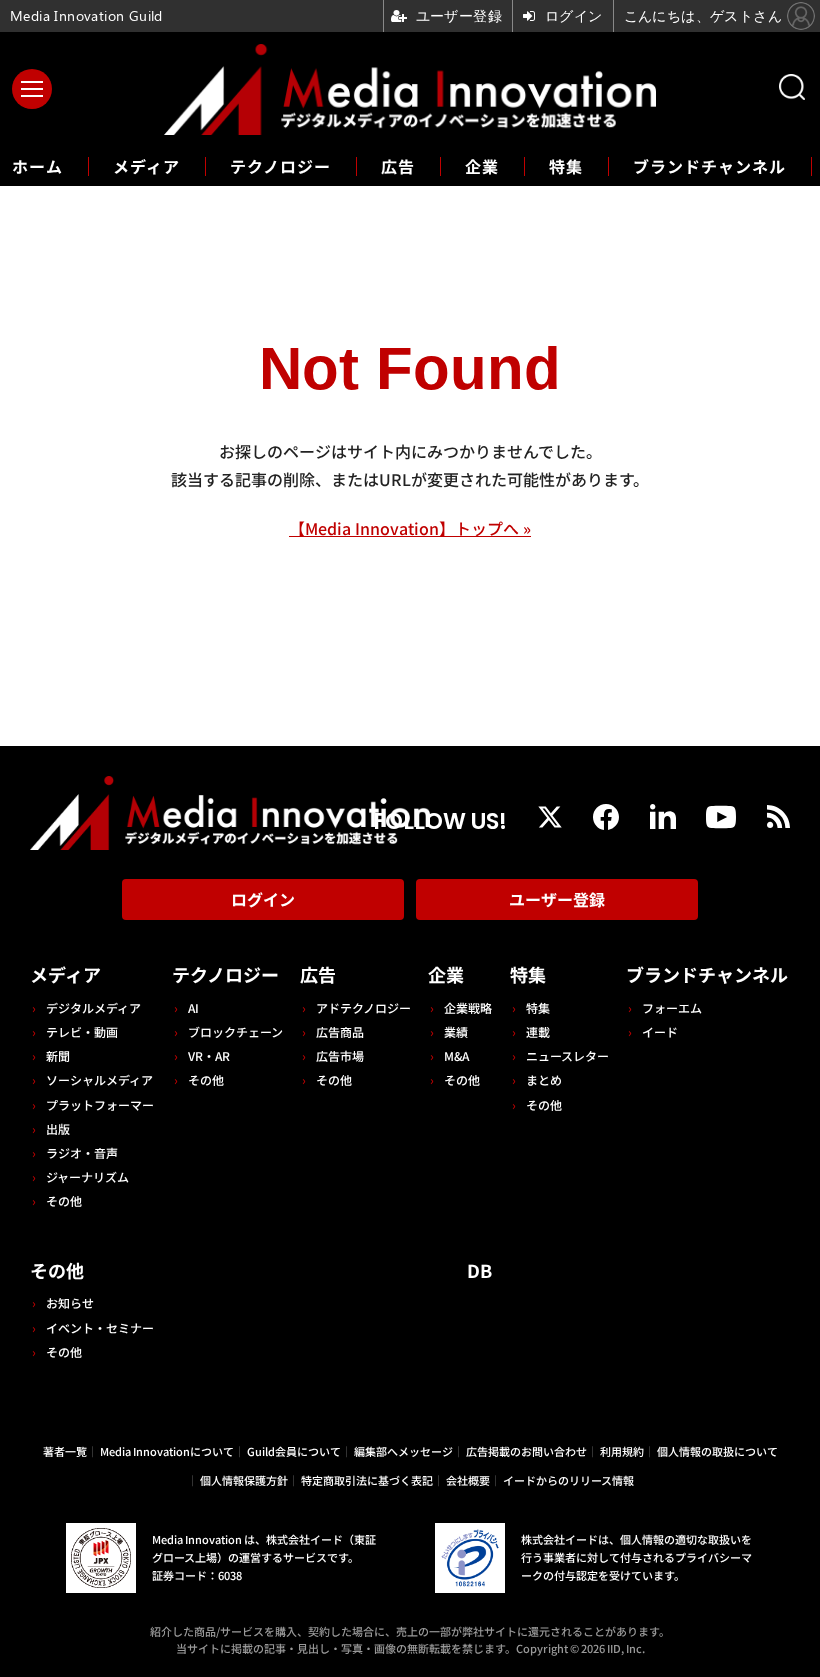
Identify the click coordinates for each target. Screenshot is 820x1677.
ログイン (263, 899)
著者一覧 (65, 1451)
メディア (146, 166)
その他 (64, 1200)
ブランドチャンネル (709, 166)
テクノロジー (280, 166)
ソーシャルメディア (99, 1079)
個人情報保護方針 (244, 1480)
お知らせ (70, 1302)
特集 (566, 166)
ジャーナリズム (87, 1176)
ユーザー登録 (557, 899)
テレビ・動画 (82, 1031)
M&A (456, 1055)
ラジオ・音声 (82, 1152)
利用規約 (622, 1451)
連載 (538, 1031)
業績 (456, 1031)
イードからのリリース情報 (568, 1480)
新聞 (58, 1055)
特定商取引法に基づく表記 (367, 1480)
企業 (482, 166)
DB (479, 1270)
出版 (58, 1128)
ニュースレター (567, 1055)
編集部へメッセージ (403, 1451)
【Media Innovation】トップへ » (410, 528)
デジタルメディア (93, 1007)
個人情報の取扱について (717, 1451)
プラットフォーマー (100, 1104)
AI (193, 1007)
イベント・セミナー (100, 1327)
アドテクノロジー (363, 1007)
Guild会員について (294, 1451)
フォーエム (672, 1007)
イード (660, 1031)
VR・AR (209, 1055)
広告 (398, 166)
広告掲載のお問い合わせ (526, 1451)
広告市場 (340, 1055)
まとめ (544, 1079)
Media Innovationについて (167, 1451)
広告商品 (340, 1031)
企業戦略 (468, 1007)
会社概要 (468, 1480)
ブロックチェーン (235, 1031)
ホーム (37, 166)
